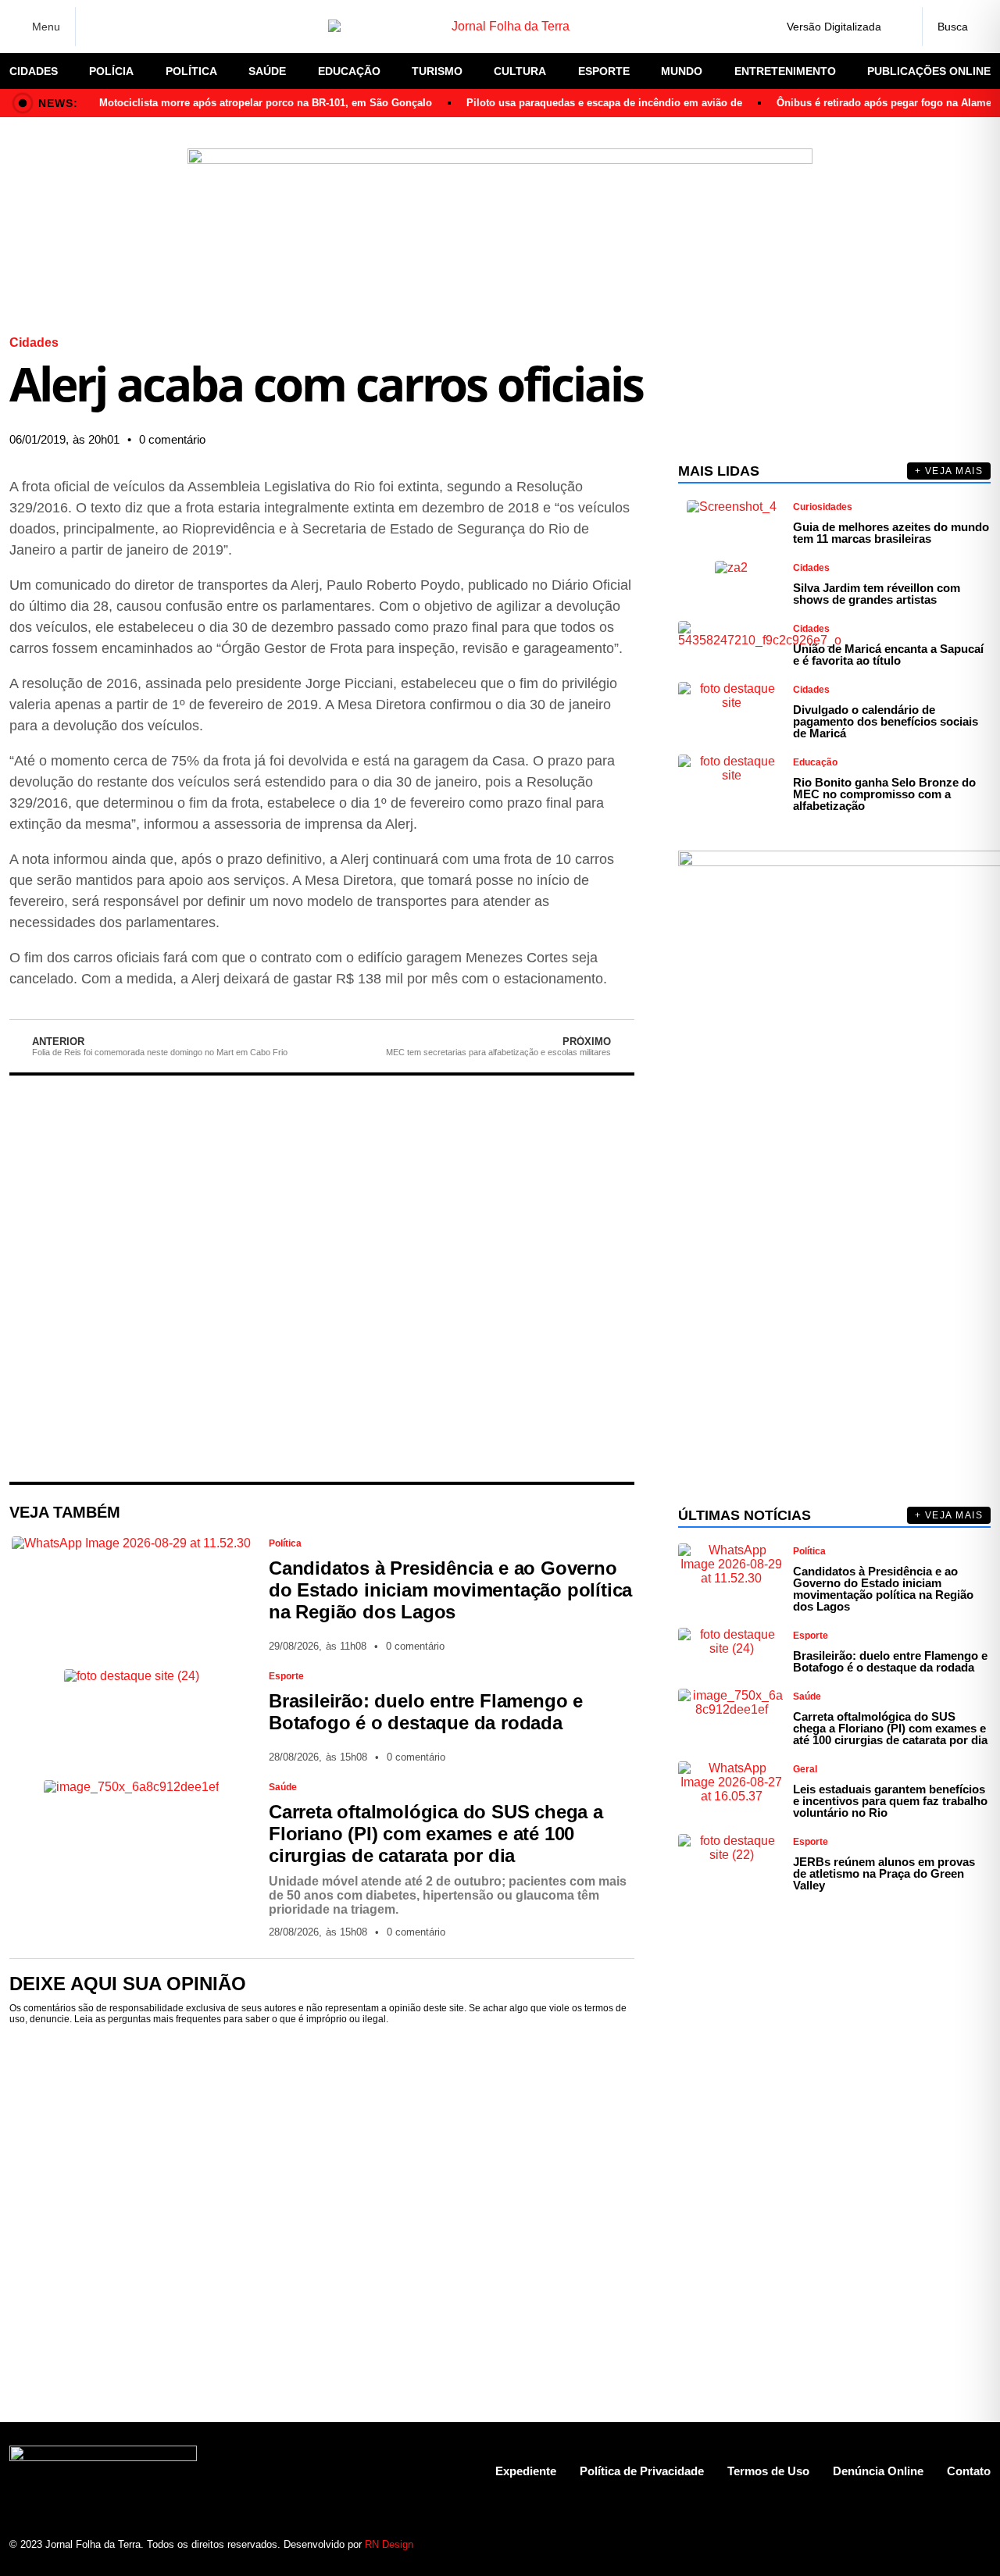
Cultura (520, 71)
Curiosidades (823, 507)
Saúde (267, 71)
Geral (805, 1769)
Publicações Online (929, 71)
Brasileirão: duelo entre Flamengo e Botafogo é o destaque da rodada (426, 1712)
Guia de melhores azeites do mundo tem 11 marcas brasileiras (891, 533)
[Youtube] (924, 2545)
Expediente (526, 2471)
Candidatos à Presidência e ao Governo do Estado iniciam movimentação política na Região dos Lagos (450, 1590)
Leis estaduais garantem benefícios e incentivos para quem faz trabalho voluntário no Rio (890, 1801)
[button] (469, 440)
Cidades (34, 71)
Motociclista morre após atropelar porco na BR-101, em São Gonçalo (266, 103)
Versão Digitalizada (834, 27)
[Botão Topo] (979, 2545)
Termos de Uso (768, 2471)
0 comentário (172, 439)
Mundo (682, 71)
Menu (46, 27)
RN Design (389, 2544)
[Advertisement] (322, 1279)
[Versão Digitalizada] (898, 27)
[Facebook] (98, 27)
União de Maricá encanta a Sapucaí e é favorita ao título (888, 655)
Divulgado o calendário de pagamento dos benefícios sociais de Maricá (886, 721)
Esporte (604, 71)
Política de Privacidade (642, 2471)
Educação (349, 71)
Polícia (111, 71)
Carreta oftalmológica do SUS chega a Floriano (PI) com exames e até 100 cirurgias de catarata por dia (436, 1834)
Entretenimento (785, 71)
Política (191, 71)
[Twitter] (152, 27)
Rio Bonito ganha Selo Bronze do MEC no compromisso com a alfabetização (884, 794)
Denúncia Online (878, 2471)
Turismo (437, 71)
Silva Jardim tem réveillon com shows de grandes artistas (877, 594)
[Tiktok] (951, 2545)
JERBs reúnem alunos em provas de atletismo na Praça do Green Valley (884, 1873)
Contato (969, 2471)
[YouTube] (180, 27)
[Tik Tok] (207, 27)
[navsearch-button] (956, 27)
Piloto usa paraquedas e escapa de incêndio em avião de (604, 103)
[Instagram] (125, 27)
